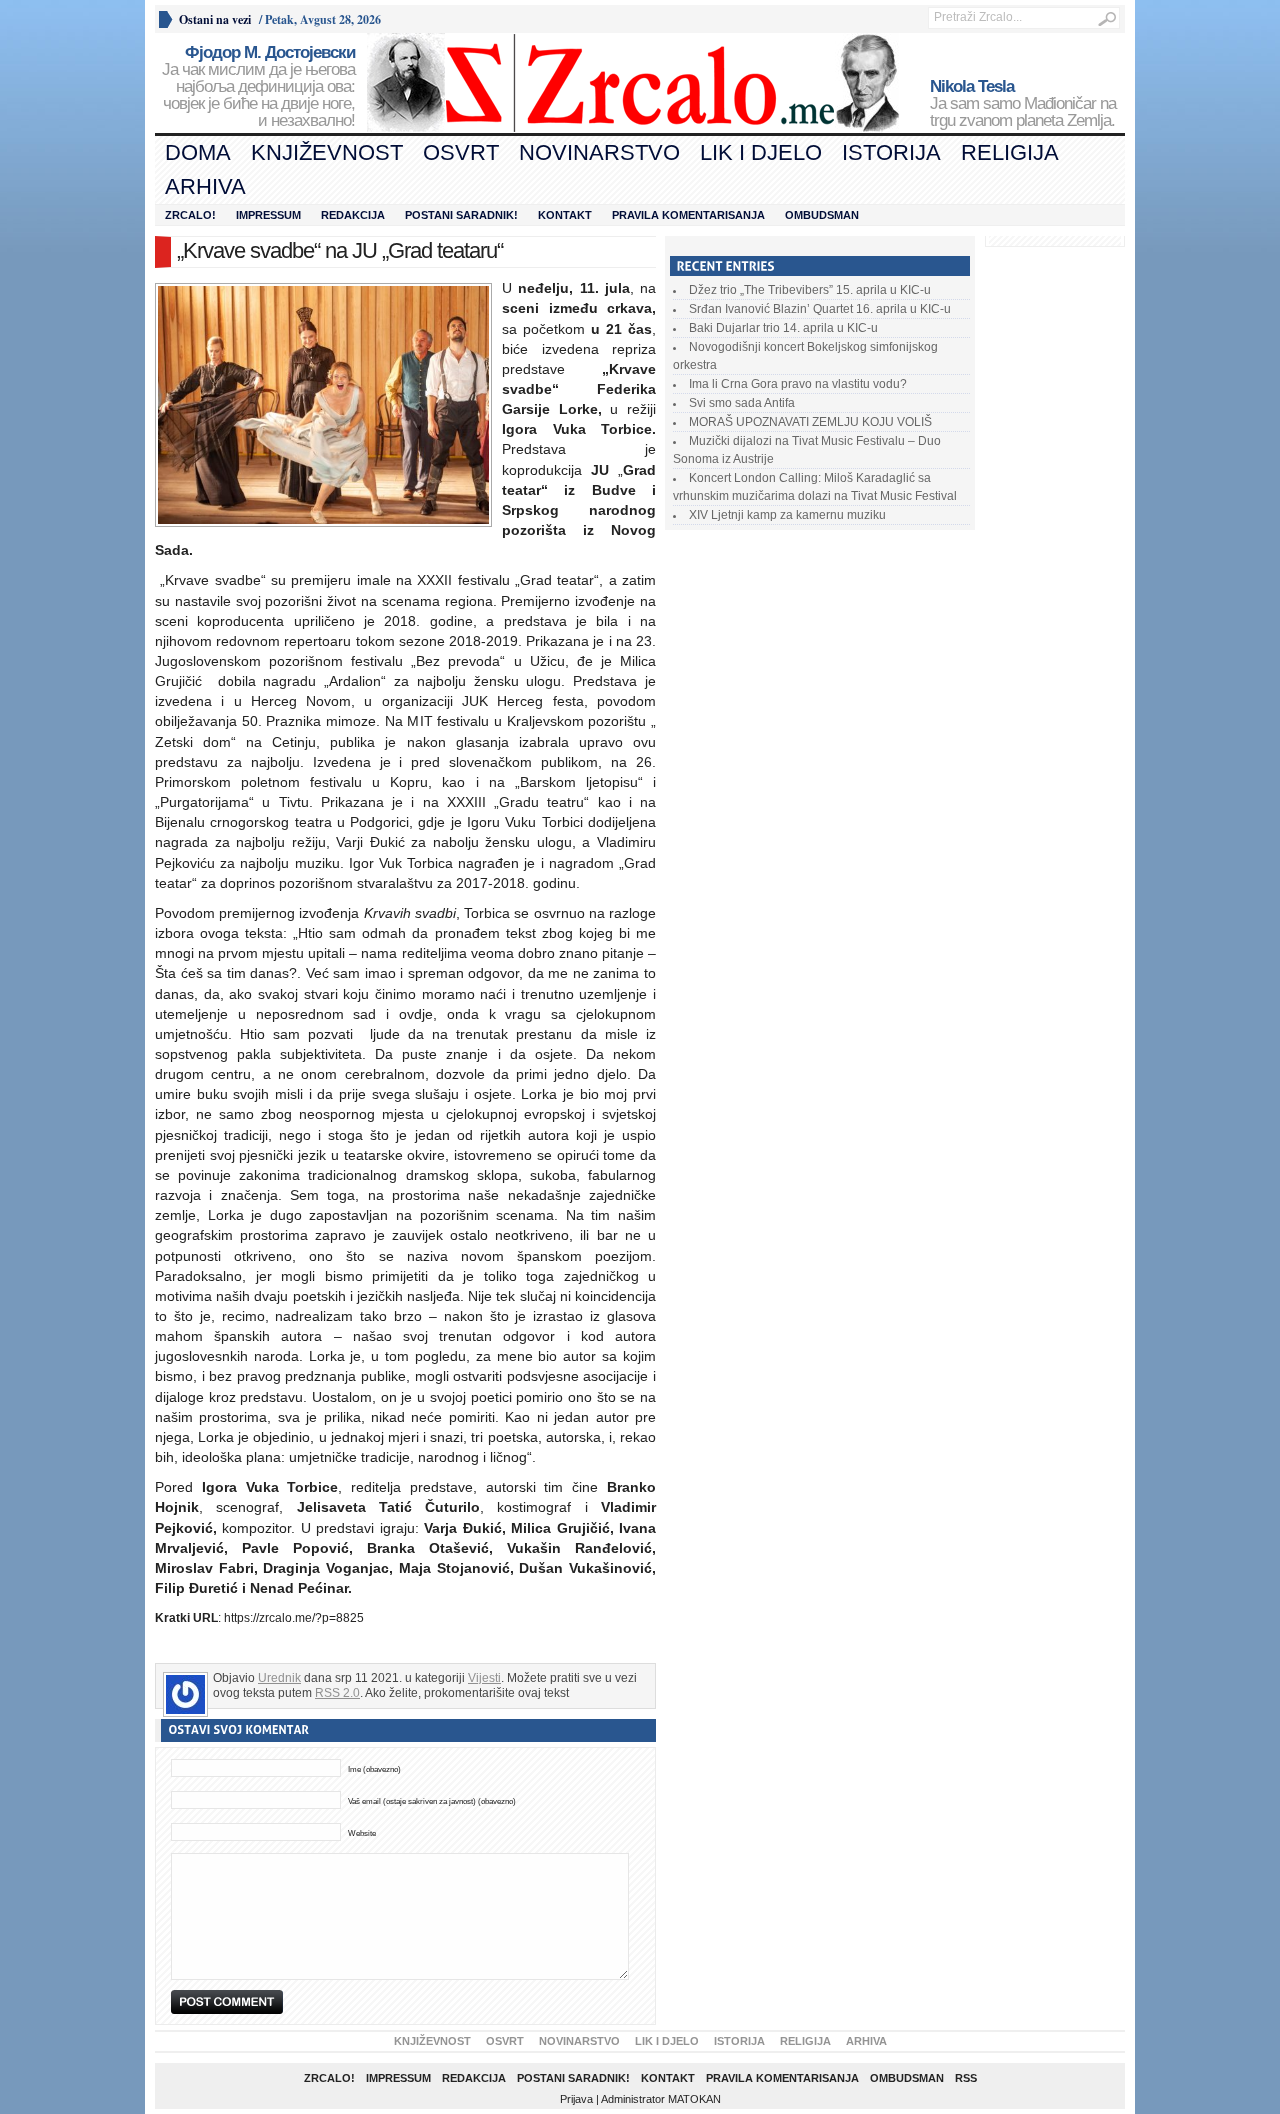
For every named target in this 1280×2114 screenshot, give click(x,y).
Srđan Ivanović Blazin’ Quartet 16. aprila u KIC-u (820, 309)
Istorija (891, 152)
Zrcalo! (190, 215)
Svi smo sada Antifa (742, 403)
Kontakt (565, 215)
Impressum (268, 215)
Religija (1010, 152)
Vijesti (484, 1678)
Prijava (576, 2099)
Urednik (279, 1678)
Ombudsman (822, 215)
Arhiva (205, 186)
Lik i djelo (761, 152)
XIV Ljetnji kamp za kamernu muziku (787, 515)
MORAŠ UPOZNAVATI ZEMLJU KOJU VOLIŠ (810, 422)
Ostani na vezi (215, 19)
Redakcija (353, 215)
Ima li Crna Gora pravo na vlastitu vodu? (798, 384)
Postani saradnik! (461, 215)
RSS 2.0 (337, 1693)
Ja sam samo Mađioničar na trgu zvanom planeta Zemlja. (1023, 104)
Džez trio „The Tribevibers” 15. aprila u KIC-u (810, 290)
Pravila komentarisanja (688, 215)
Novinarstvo (599, 152)
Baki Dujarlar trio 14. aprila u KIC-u (783, 328)
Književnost (327, 152)
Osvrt (461, 152)
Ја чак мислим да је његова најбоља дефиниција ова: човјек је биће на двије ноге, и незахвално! (258, 87)
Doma (198, 152)
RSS (966, 2078)
